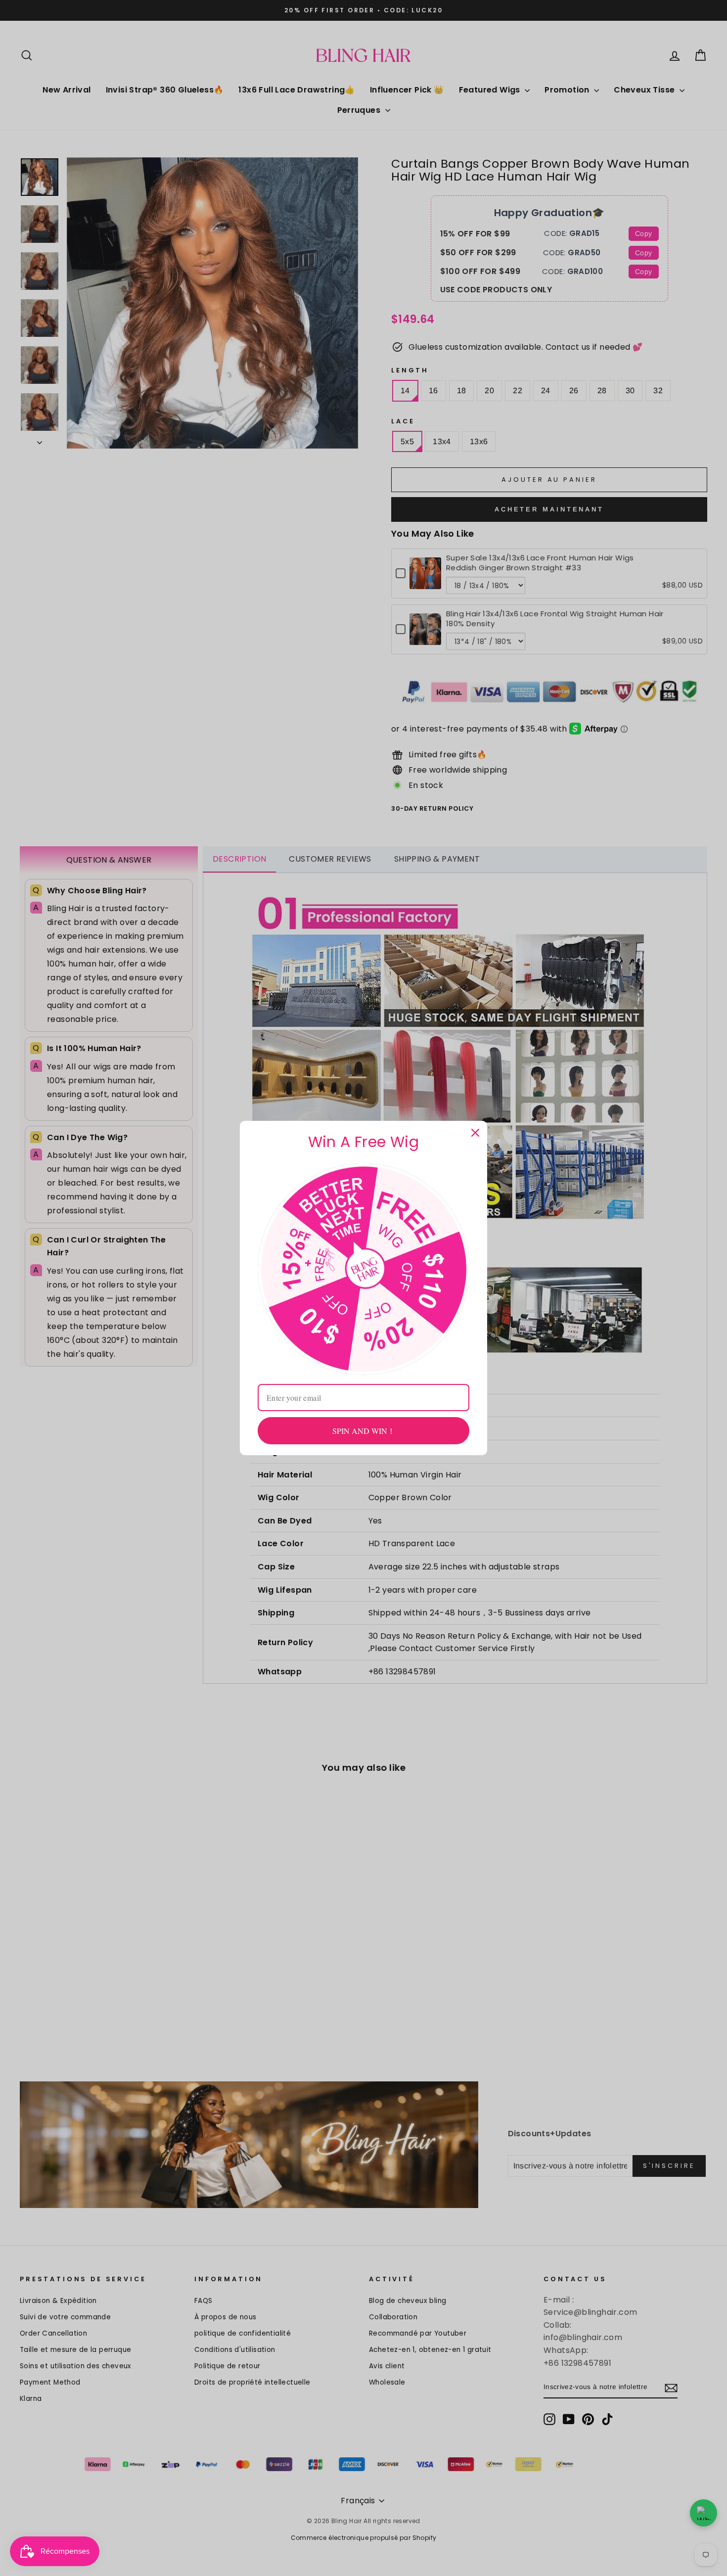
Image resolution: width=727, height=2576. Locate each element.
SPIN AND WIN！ (364, 1431)
